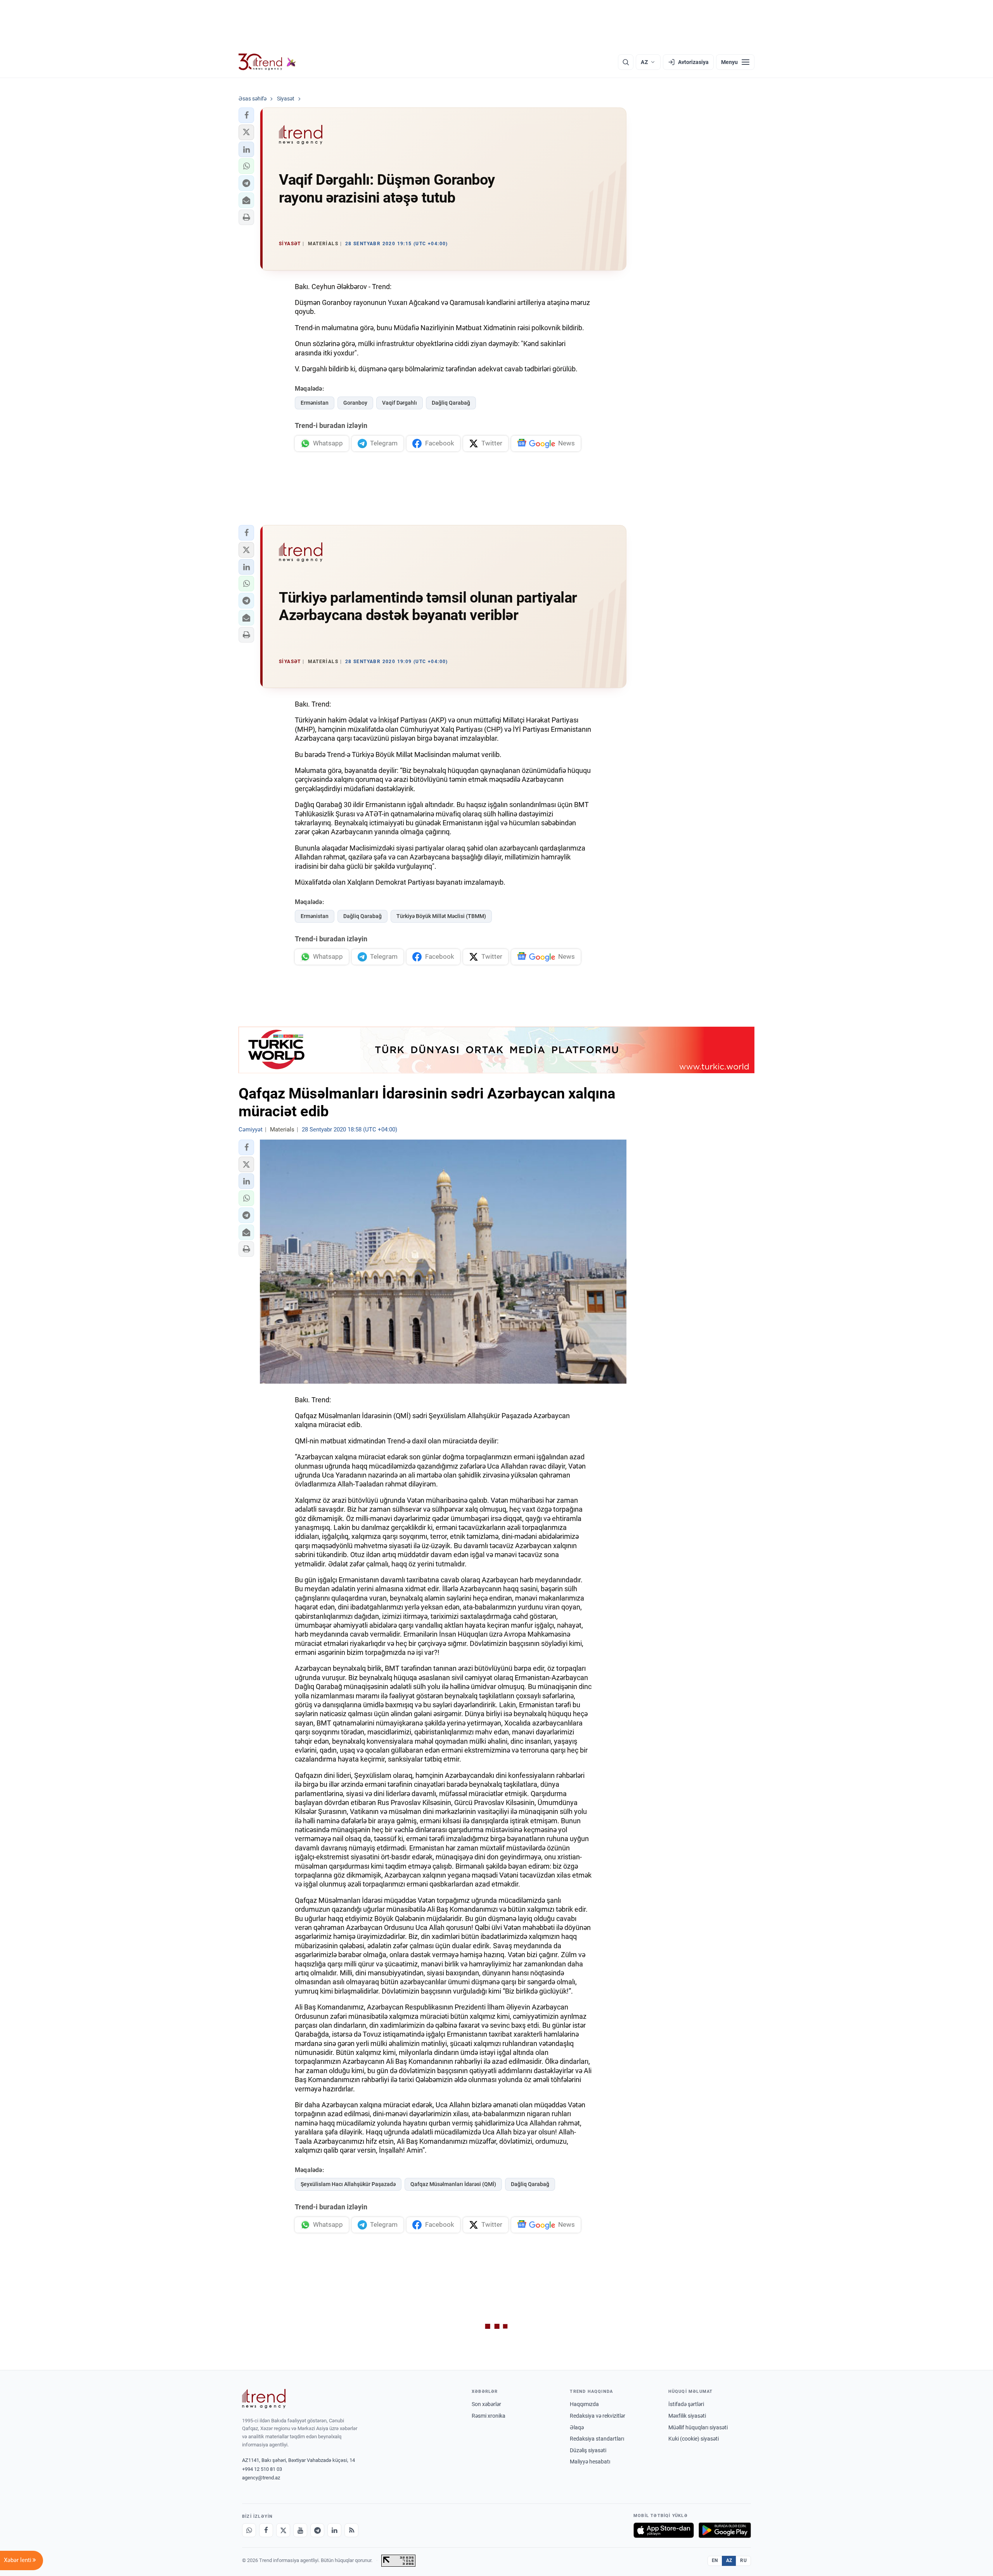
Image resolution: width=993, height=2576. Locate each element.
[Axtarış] (626, 62)
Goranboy (355, 403)
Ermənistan (315, 403)
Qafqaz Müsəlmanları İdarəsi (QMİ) (453, 2184)
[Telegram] (317, 2530)
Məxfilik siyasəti (687, 2416)
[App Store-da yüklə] (664, 2530)
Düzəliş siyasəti (588, 2450)
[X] (283, 2530)
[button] (246, 115)
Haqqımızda (584, 2404)
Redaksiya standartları (597, 2439)
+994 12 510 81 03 (262, 2469)
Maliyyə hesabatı (590, 2462)
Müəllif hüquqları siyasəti (698, 2427)
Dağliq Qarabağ (451, 403)
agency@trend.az (261, 2478)
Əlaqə (577, 2427)
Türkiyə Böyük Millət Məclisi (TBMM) (441, 916)
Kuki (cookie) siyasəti (694, 2439)
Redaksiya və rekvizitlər (598, 2416)
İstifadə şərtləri (686, 2404)
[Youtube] (300, 2530)
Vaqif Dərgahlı (400, 403)
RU (743, 2560)
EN (715, 2560)
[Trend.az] (267, 62)
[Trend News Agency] (264, 2399)
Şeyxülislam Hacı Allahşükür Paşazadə (348, 2184)
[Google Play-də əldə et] (725, 2530)
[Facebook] (266, 2530)
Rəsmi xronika (489, 2416)
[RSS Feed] (351, 2530)
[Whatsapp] (249, 2530)
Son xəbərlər (486, 2404)
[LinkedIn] (334, 2530)
